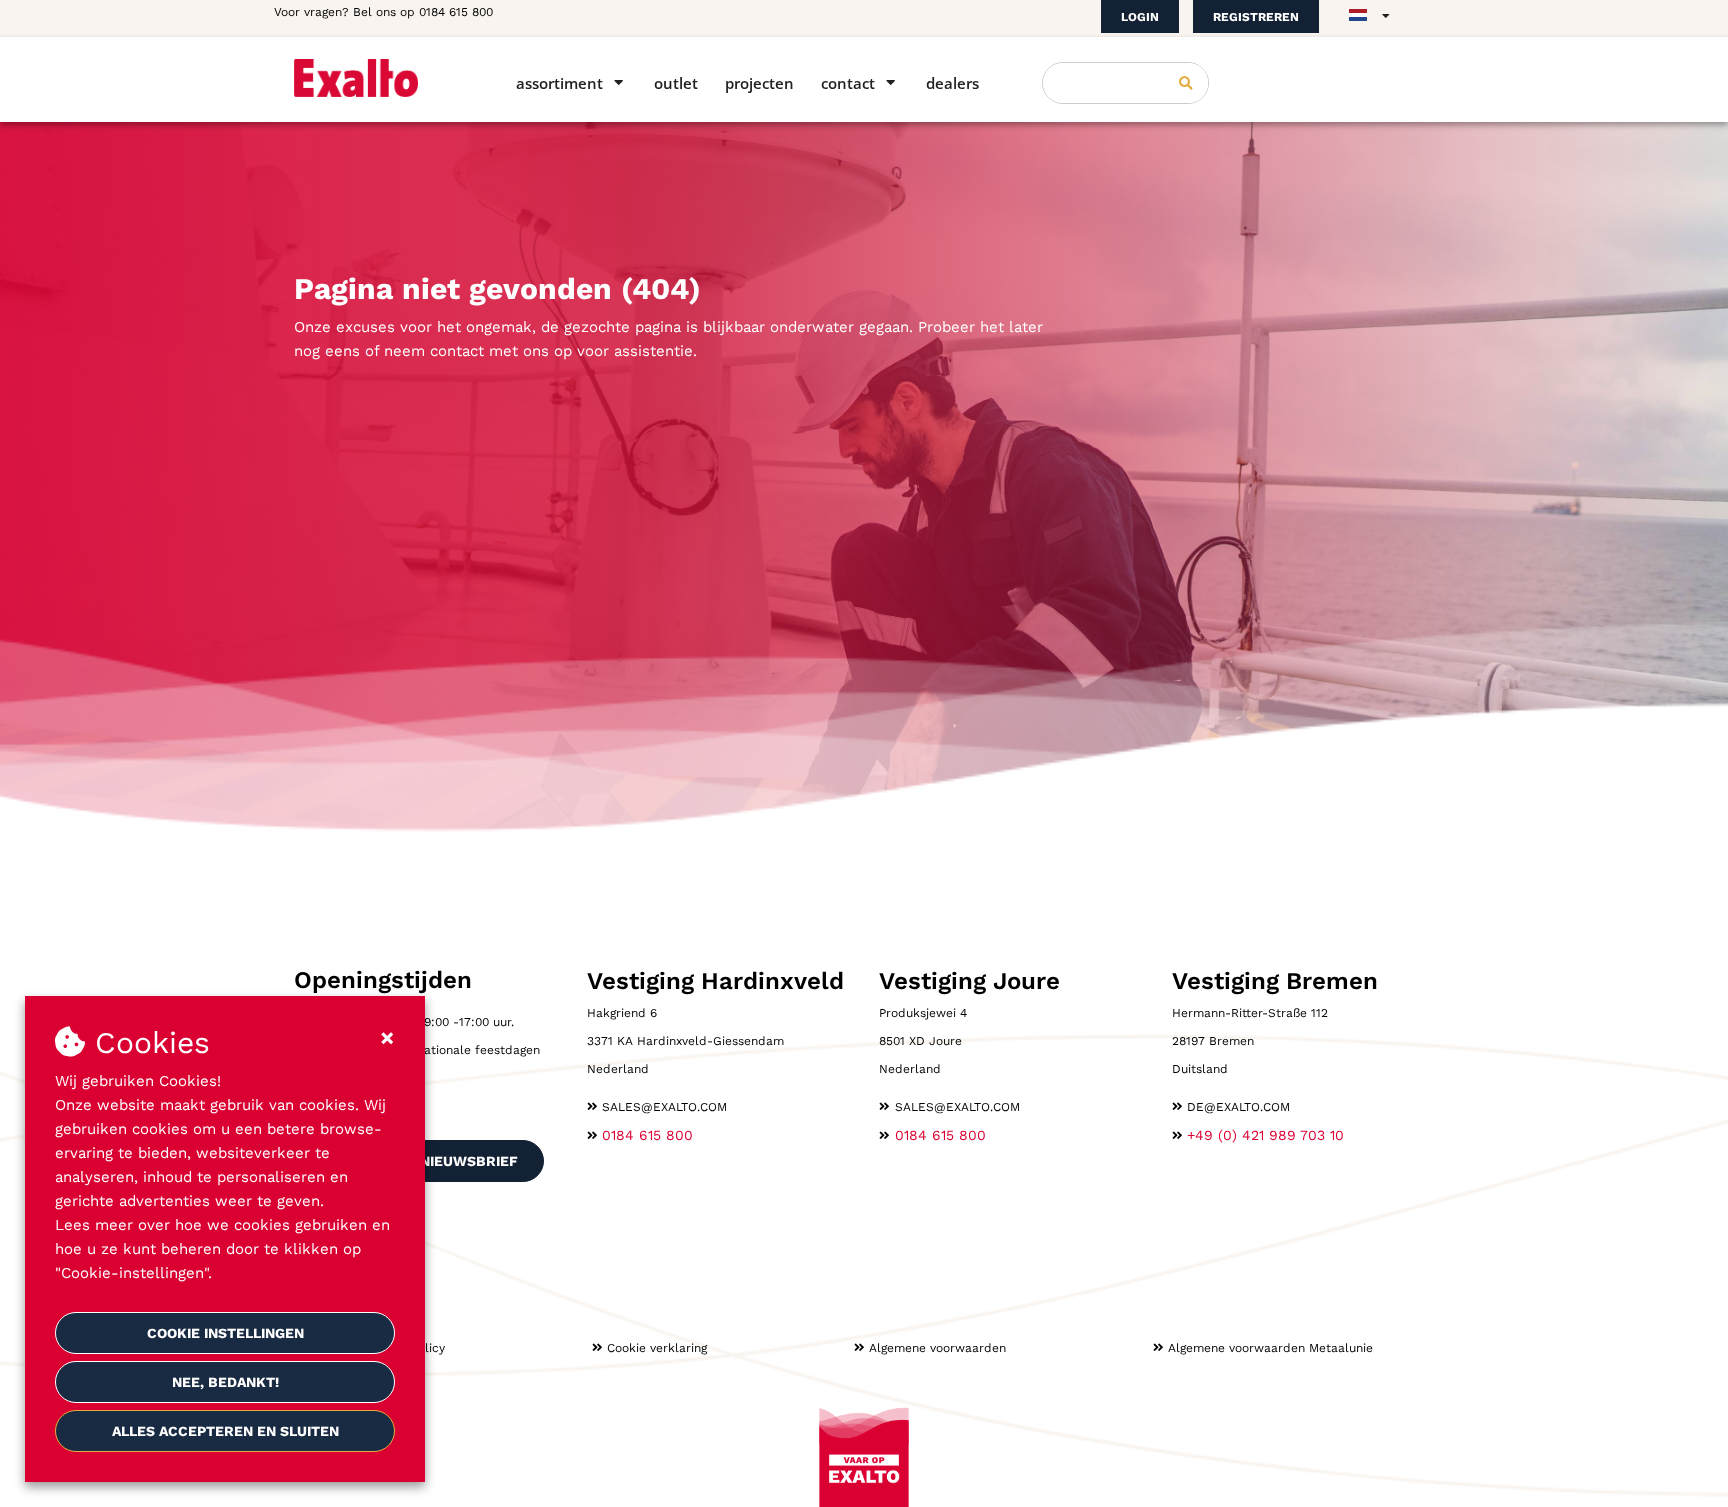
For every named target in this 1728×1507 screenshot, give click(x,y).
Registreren (1256, 17)
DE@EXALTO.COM (1238, 1107)
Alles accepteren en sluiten (225, 1431)
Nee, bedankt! (225, 1382)
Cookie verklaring (657, 1348)
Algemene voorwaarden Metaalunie (1270, 1348)
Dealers (952, 83)
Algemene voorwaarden (937, 1348)
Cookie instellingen (225, 1333)
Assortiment (559, 83)
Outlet (676, 83)
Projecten (759, 83)
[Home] (376, 78)
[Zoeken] (1186, 83)
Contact (848, 83)
